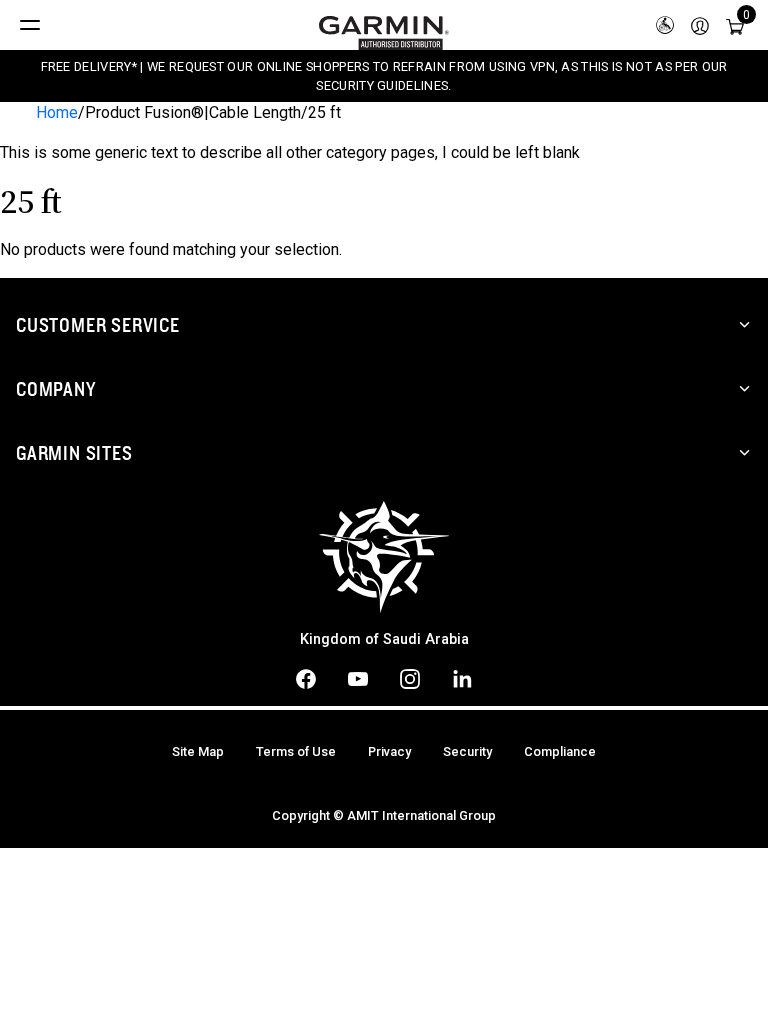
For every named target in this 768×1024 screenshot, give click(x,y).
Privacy (389, 751)
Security (467, 751)
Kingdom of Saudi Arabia (384, 639)
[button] (700, 25)
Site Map (198, 751)
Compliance (560, 751)
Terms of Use (296, 751)
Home (57, 112)
